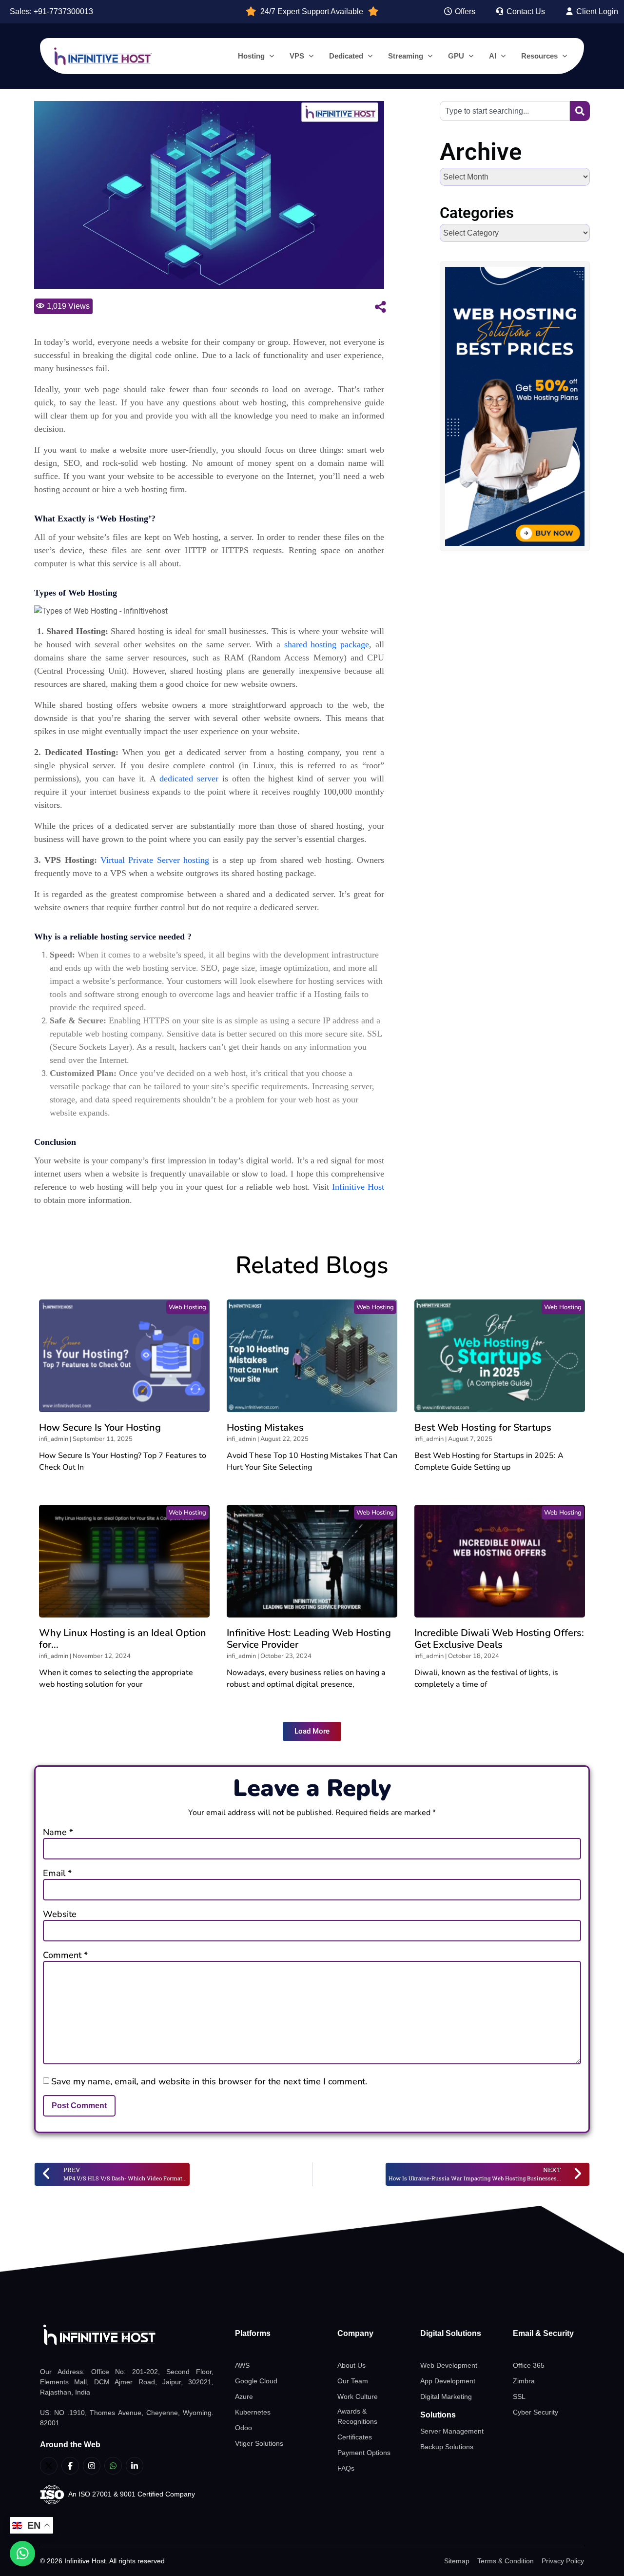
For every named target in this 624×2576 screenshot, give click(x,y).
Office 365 (529, 2365)
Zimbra (524, 2381)
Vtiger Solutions (259, 2443)
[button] (312, 1731)
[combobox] (505, 111)
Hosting (251, 56)
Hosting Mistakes (265, 1428)
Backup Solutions (447, 2447)
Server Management (452, 2431)
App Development (448, 2381)
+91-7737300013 (63, 11)
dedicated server (189, 779)
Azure (244, 2396)
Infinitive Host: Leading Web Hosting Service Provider (309, 1639)
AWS (242, 2365)
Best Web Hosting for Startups (483, 1428)
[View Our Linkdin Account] (135, 2466)
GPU (456, 56)
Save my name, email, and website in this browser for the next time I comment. (209, 2081)
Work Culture (358, 2396)
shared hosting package (327, 644)
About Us (351, 2365)
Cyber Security (536, 2412)
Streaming (406, 56)
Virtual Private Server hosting (155, 860)
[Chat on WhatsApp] (22, 2554)
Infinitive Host (358, 1187)
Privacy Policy (563, 2561)
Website (60, 1914)
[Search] (580, 111)
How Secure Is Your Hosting (100, 1428)
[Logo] (127, 2335)
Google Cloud (256, 2381)
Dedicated (346, 56)
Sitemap (457, 2561)
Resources (539, 56)
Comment (65, 1955)
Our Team (353, 2381)
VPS (297, 56)
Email (57, 1873)
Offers (464, 11)
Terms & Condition (506, 2561)
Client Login (596, 11)
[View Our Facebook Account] (70, 2466)
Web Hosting (187, 1307)
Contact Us (525, 11)
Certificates (355, 2437)
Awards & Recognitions (357, 2416)
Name (58, 1832)
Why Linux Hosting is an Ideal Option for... (123, 1639)
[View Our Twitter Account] (49, 2466)
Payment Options (364, 2453)
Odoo (244, 2428)
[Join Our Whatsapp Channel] (113, 2466)
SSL (519, 2396)
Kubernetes (253, 2412)
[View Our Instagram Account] (92, 2466)
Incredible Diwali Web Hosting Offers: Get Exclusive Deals (499, 1639)
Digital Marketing (446, 2396)
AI (493, 56)
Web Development (449, 2365)
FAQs (346, 2468)
